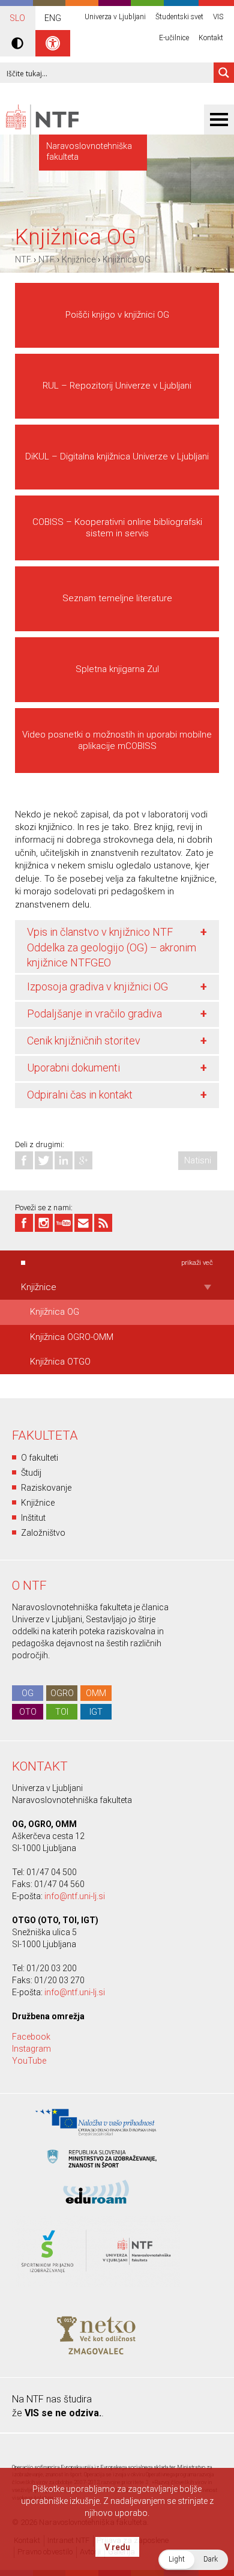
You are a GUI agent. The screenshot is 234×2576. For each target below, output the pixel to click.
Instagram (31, 2049)
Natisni (198, 1160)
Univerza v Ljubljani (115, 17)
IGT (96, 1712)
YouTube (29, 2061)
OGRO (62, 1693)
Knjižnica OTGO (60, 1362)
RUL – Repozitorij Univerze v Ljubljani (117, 386)
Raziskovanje (46, 1488)
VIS (218, 17)
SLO (17, 18)
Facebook (31, 2037)
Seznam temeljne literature (117, 598)
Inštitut (33, 1518)
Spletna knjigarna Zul (117, 669)
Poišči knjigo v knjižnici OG (117, 315)
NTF (23, 259)
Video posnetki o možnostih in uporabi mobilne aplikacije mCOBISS (117, 740)
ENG (53, 18)
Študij (31, 1473)
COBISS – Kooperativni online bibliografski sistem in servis (117, 528)
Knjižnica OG (127, 259)
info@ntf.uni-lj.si (75, 1896)
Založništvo (43, 1533)
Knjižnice (79, 259)
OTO (28, 1712)
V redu (117, 2547)
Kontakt (211, 38)
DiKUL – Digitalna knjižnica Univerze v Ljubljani (117, 456)
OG (28, 1693)
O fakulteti (40, 1458)
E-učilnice (174, 38)
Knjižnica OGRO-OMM (72, 1337)
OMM (96, 1693)
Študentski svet (179, 17)
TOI (62, 1712)
